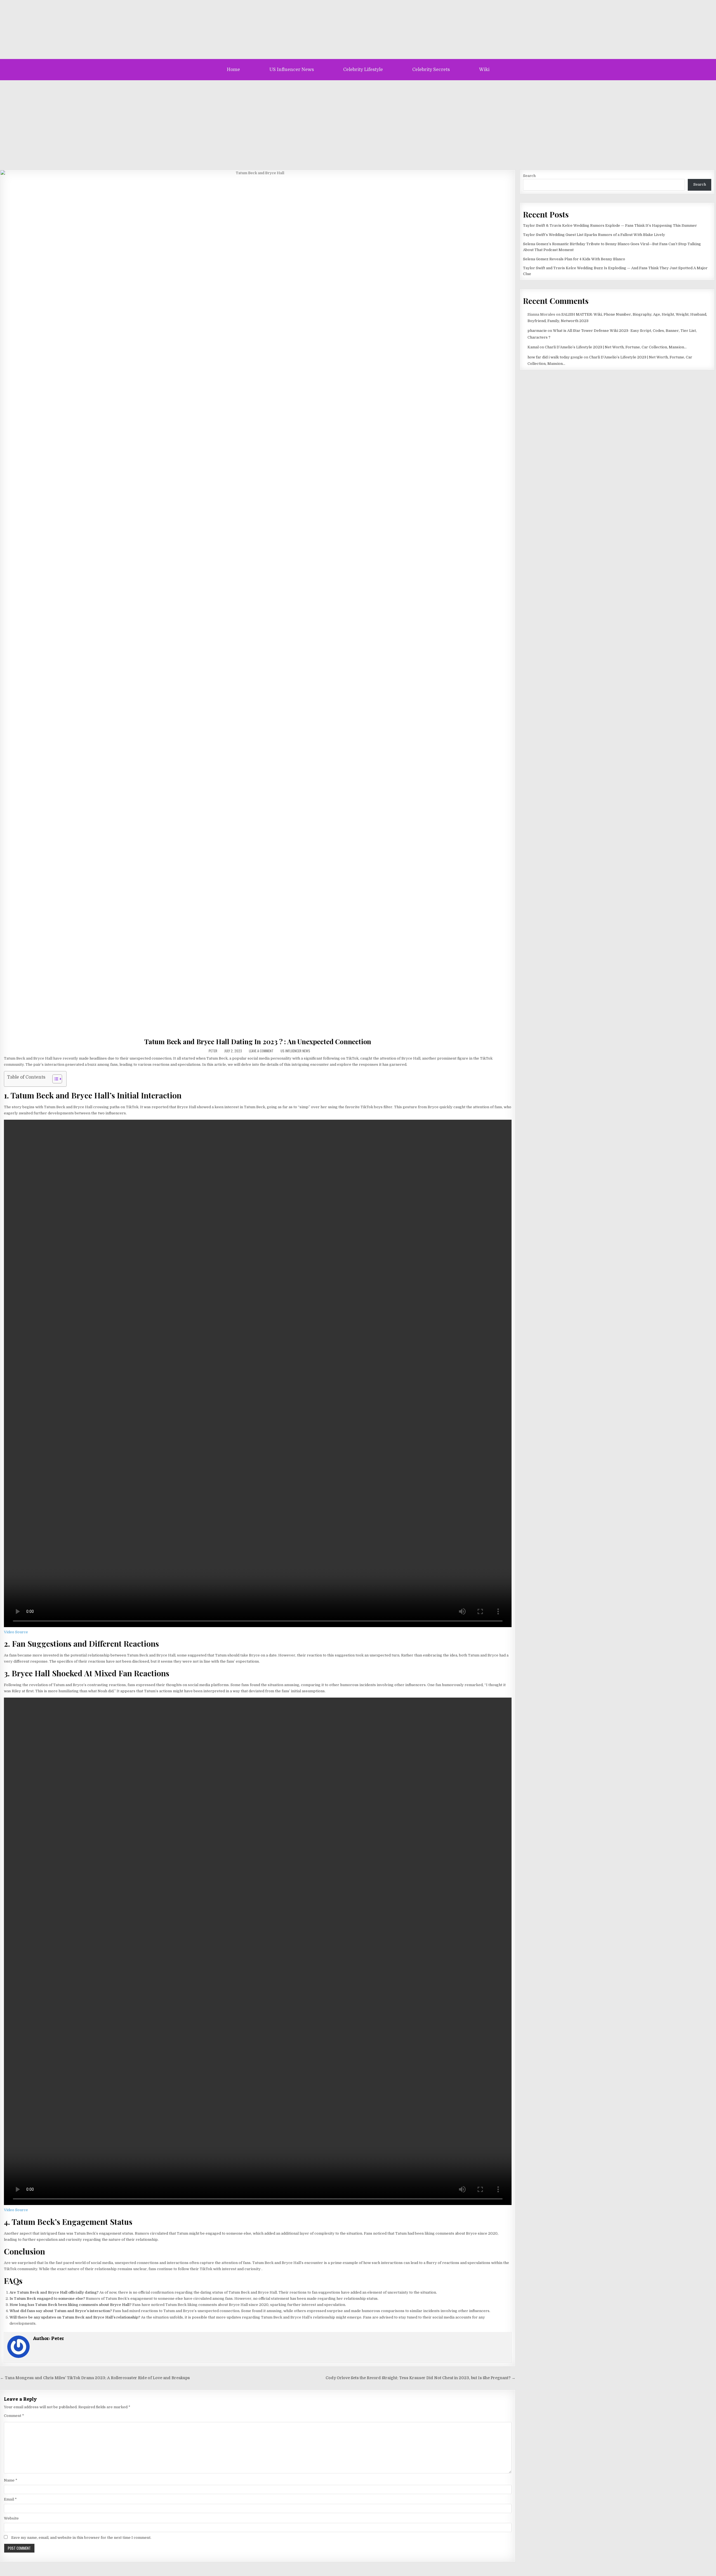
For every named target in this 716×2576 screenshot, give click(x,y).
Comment (14, 2416)
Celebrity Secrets (431, 70)
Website (11, 2518)
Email (10, 2499)
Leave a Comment (261, 1051)
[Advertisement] (358, 122)
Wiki (484, 70)
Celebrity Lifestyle (363, 70)
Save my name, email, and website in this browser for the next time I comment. (81, 2538)
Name (11, 2480)
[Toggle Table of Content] (54, 1079)
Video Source (16, 1632)
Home (233, 70)
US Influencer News (292, 70)
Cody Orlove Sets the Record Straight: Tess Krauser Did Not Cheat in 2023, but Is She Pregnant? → (421, 2378)
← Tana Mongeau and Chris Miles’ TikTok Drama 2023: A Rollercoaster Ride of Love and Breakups (95, 2378)
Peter (213, 1051)
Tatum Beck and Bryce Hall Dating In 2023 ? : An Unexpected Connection (258, 1041)
